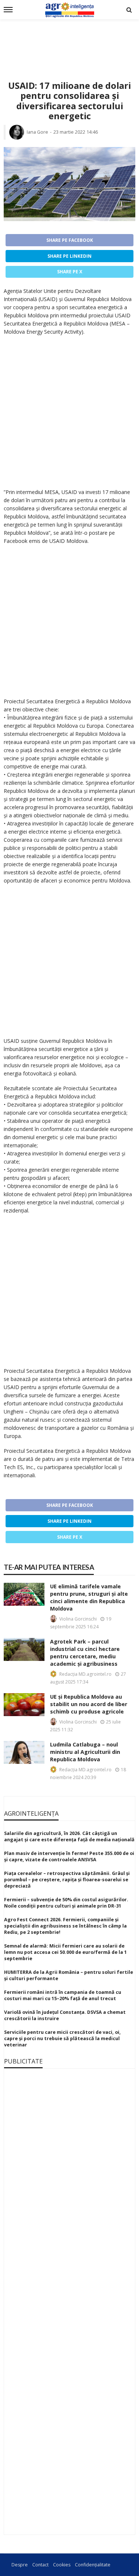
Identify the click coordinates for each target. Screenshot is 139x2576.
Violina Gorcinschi (78, 1619)
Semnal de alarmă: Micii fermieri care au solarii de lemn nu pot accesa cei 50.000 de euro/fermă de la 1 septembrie (65, 1952)
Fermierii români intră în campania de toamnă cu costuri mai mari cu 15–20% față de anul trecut (63, 1995)
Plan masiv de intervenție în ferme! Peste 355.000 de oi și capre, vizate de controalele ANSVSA (69, 1856)
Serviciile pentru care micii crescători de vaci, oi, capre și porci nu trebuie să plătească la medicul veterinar (62, 2038)
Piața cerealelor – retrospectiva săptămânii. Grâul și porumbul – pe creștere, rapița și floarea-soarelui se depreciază (67, 1880)
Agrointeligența (31, 1813)
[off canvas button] (8, 10)
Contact (40, 2565)
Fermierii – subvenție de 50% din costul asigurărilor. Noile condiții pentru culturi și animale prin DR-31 (66, 1903)
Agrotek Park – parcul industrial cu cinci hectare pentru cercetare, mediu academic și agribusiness (85, 1653)
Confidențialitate (93, 2565)
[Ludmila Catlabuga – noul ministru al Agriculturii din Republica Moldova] (24, 1752)
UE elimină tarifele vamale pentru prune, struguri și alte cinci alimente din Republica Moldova (89, 1597)
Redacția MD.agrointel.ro (85, 1674)
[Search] (129, 10)
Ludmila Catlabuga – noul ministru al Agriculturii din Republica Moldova (85, 1752)
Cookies (62, 2565)
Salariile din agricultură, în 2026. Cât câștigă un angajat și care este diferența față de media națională (69, 1836)
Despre (20, 2565)
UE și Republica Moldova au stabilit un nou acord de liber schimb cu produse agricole (89, 1704)
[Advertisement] (69, 41)
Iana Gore (37, 132)
